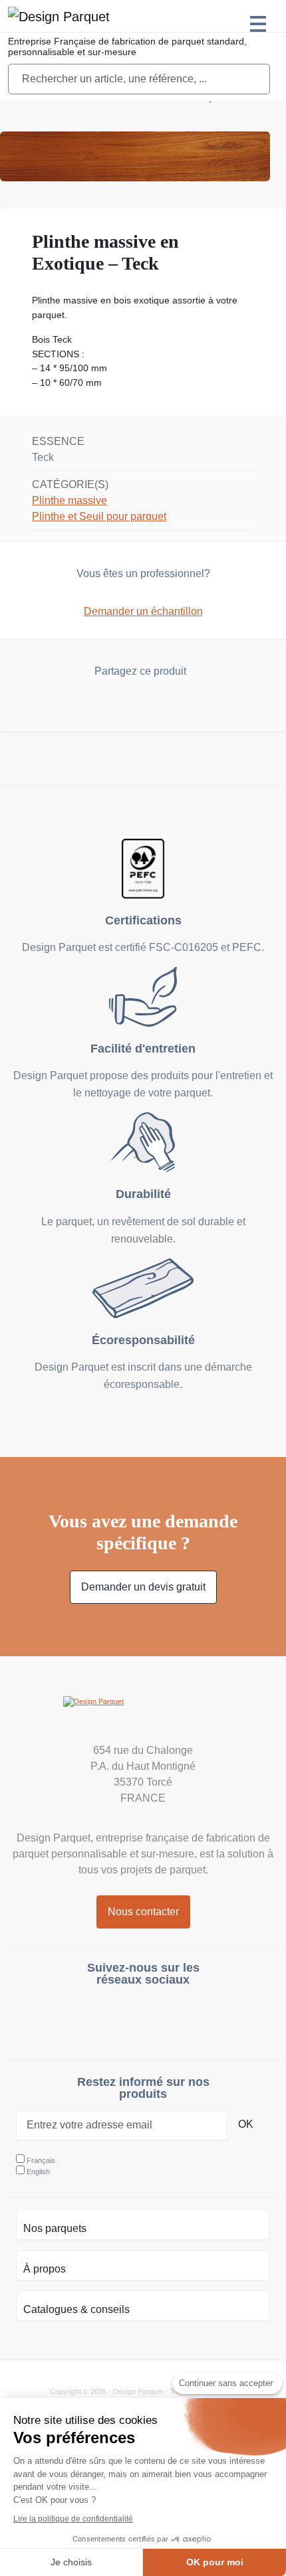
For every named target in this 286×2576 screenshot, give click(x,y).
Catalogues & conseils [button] (76, 2309)
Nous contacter (143, 1912)
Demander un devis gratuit (143, 1587)
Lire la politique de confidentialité (73, 2519)
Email (168, 704)
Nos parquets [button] (55, 2228)
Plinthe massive (70, 500)
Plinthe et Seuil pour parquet (99, 516)
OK (246, 2124)
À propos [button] (45, 2269)
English (38, 2172)
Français (41, 2160)
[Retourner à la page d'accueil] (59, 16)
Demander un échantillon (143, 611)
